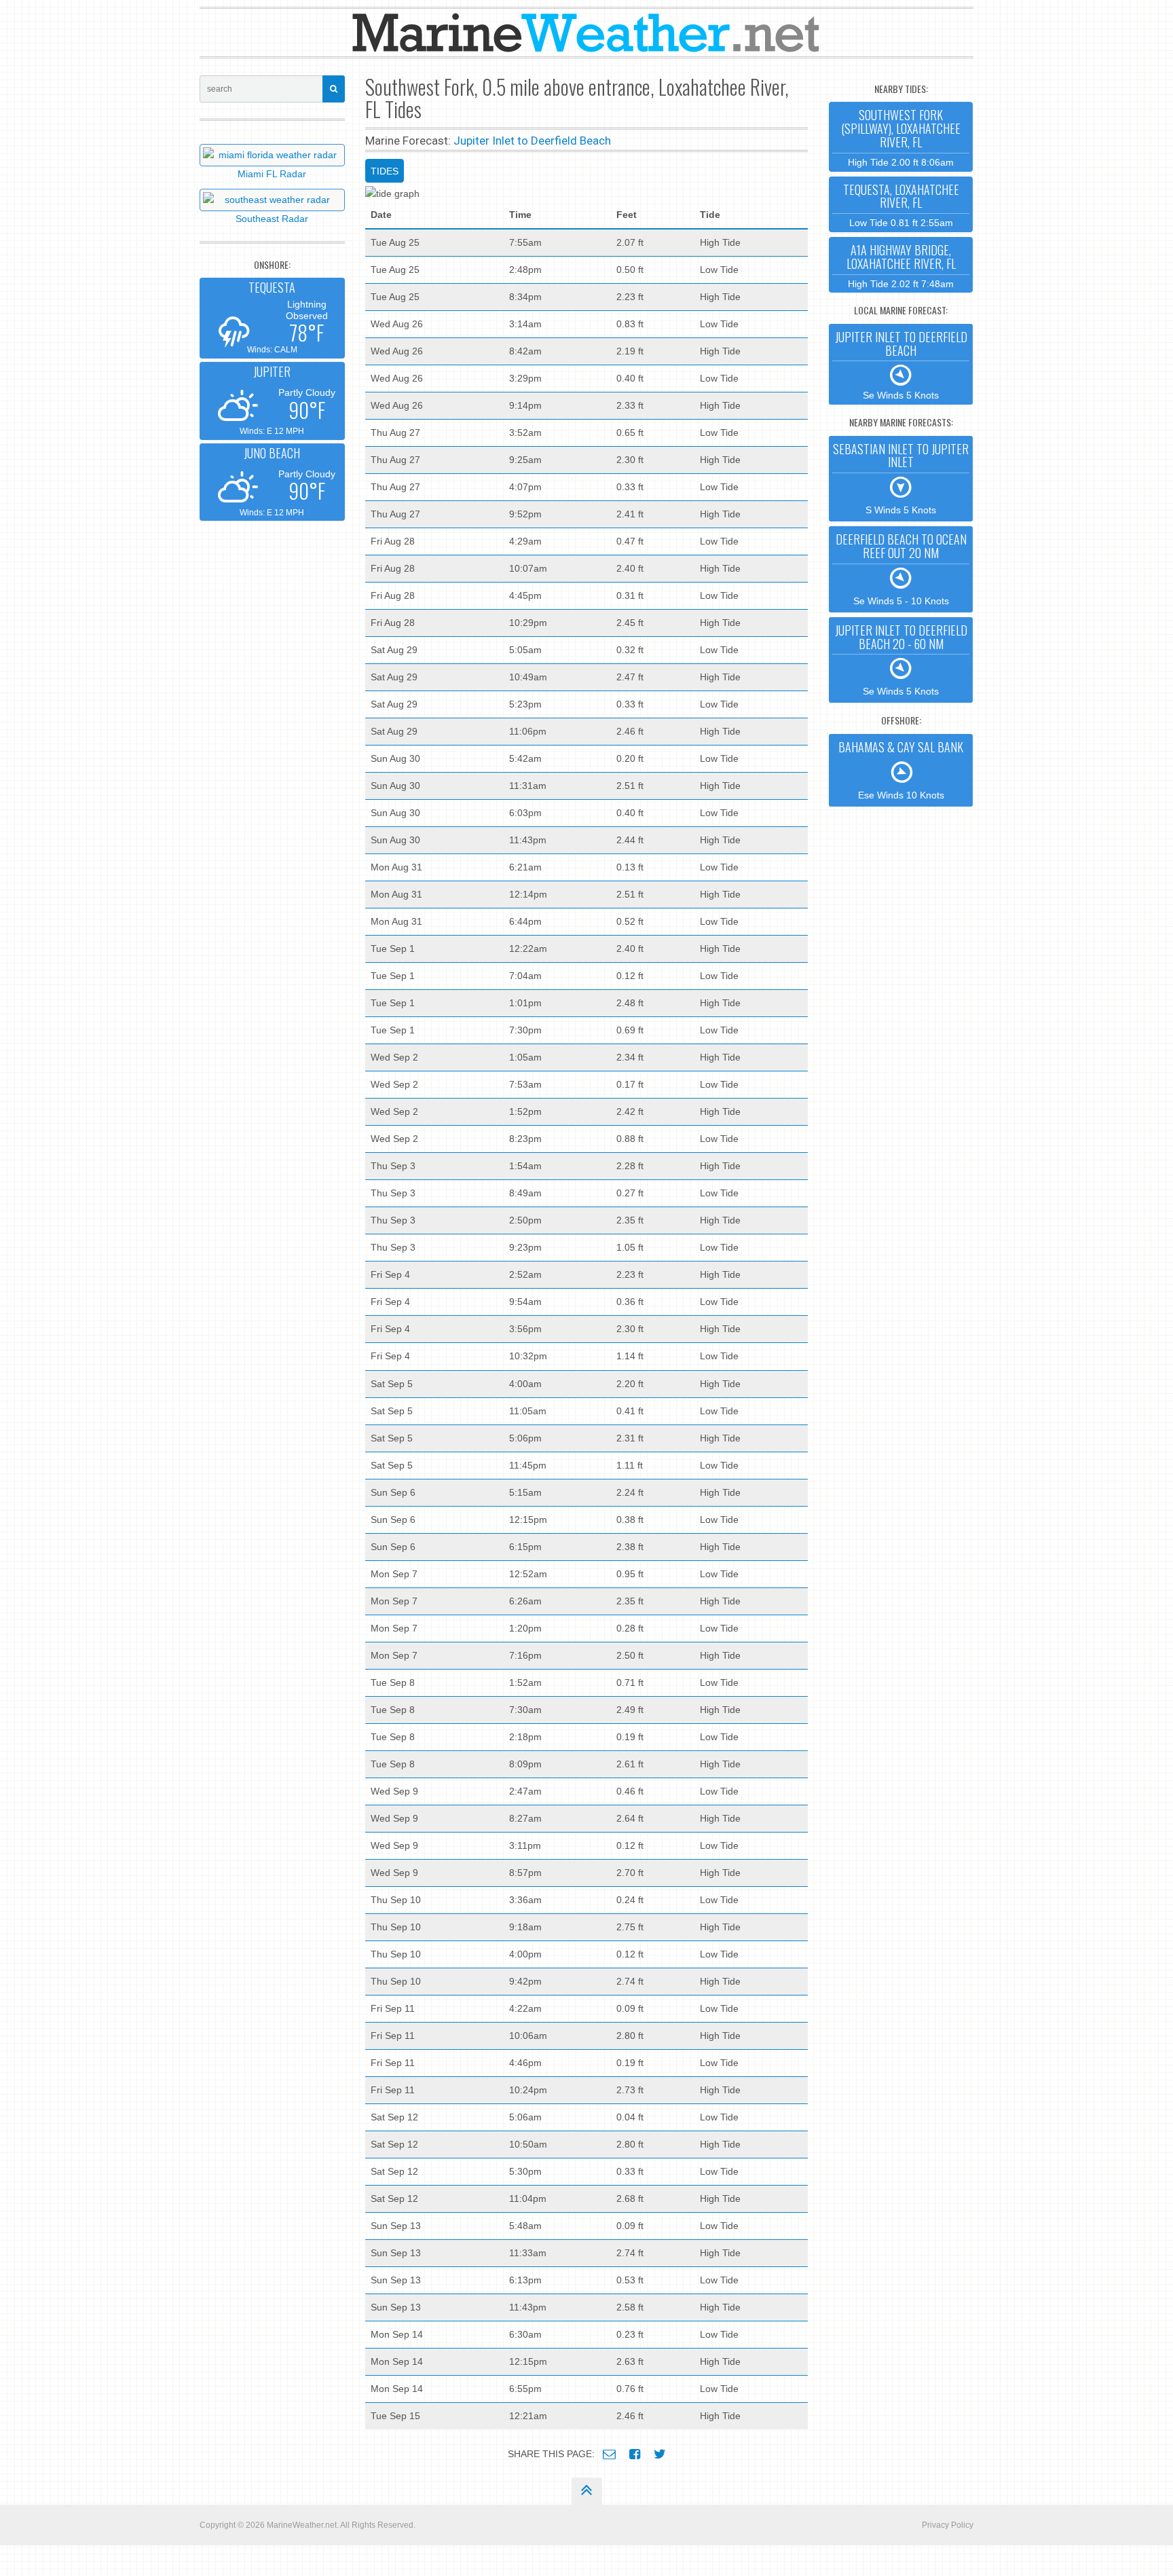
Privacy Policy (948, 2525)
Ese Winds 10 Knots (901, 769)
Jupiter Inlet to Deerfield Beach (532, 141)
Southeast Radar (272, 219)
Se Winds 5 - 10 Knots (901, 568)
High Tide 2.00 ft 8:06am (901, 136)
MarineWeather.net (302, 2525)
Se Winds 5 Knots (901, 365)
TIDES (385, 171)
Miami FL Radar (272, 174)
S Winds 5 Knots (901, 478)
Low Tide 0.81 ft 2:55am (901, 205)
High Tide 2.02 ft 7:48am (901, 265)
